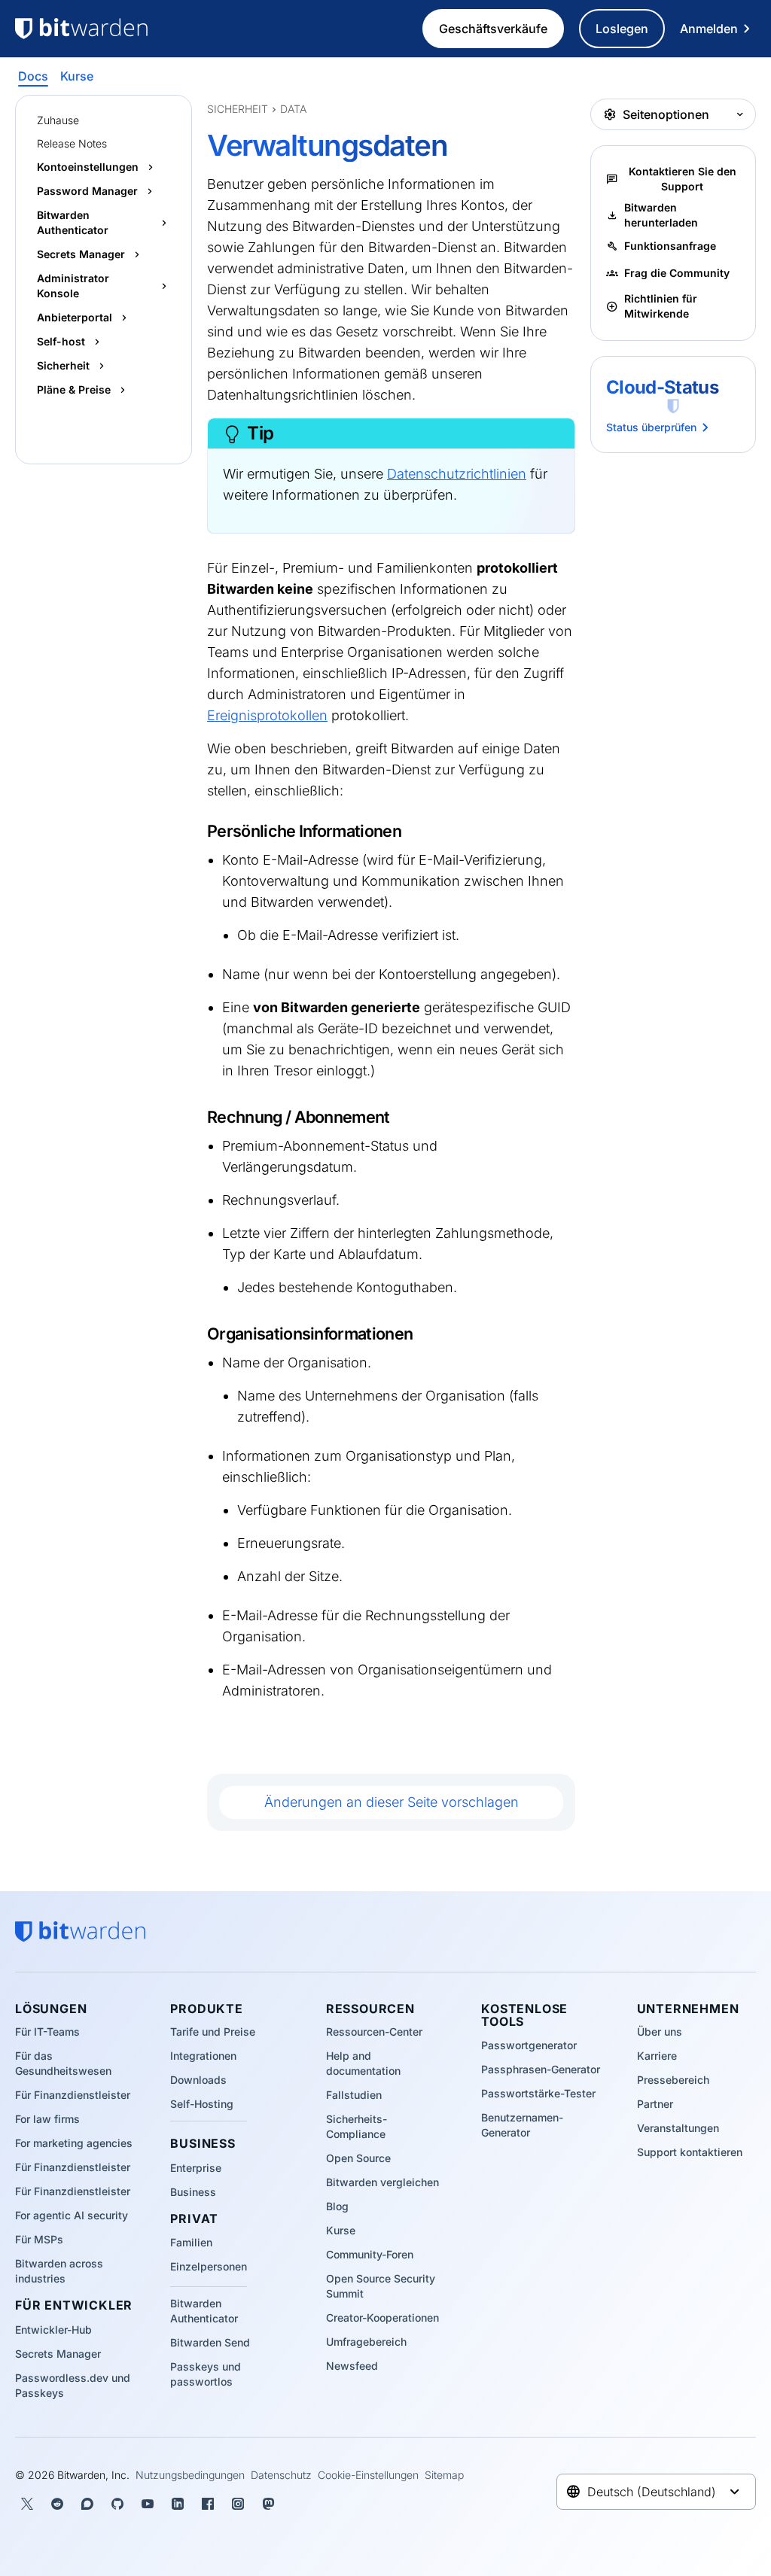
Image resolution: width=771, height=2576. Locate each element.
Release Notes (72, 143)
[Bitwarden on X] (27, 2504)
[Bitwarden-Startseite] (104, 29)
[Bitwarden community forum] (87, 2504)
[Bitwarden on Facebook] (208, 2504)
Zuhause (58, 120)
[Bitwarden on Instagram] (238, 2504)
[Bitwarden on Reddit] (57, 2504)
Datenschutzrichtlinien (457, 474)
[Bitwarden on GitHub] (117, 2504)
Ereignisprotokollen (267, 715)
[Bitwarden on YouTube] (148, 2504)
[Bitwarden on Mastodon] (268, 2504)
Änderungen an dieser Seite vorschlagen (392, 1802)
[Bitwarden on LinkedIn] (178, 2504)
